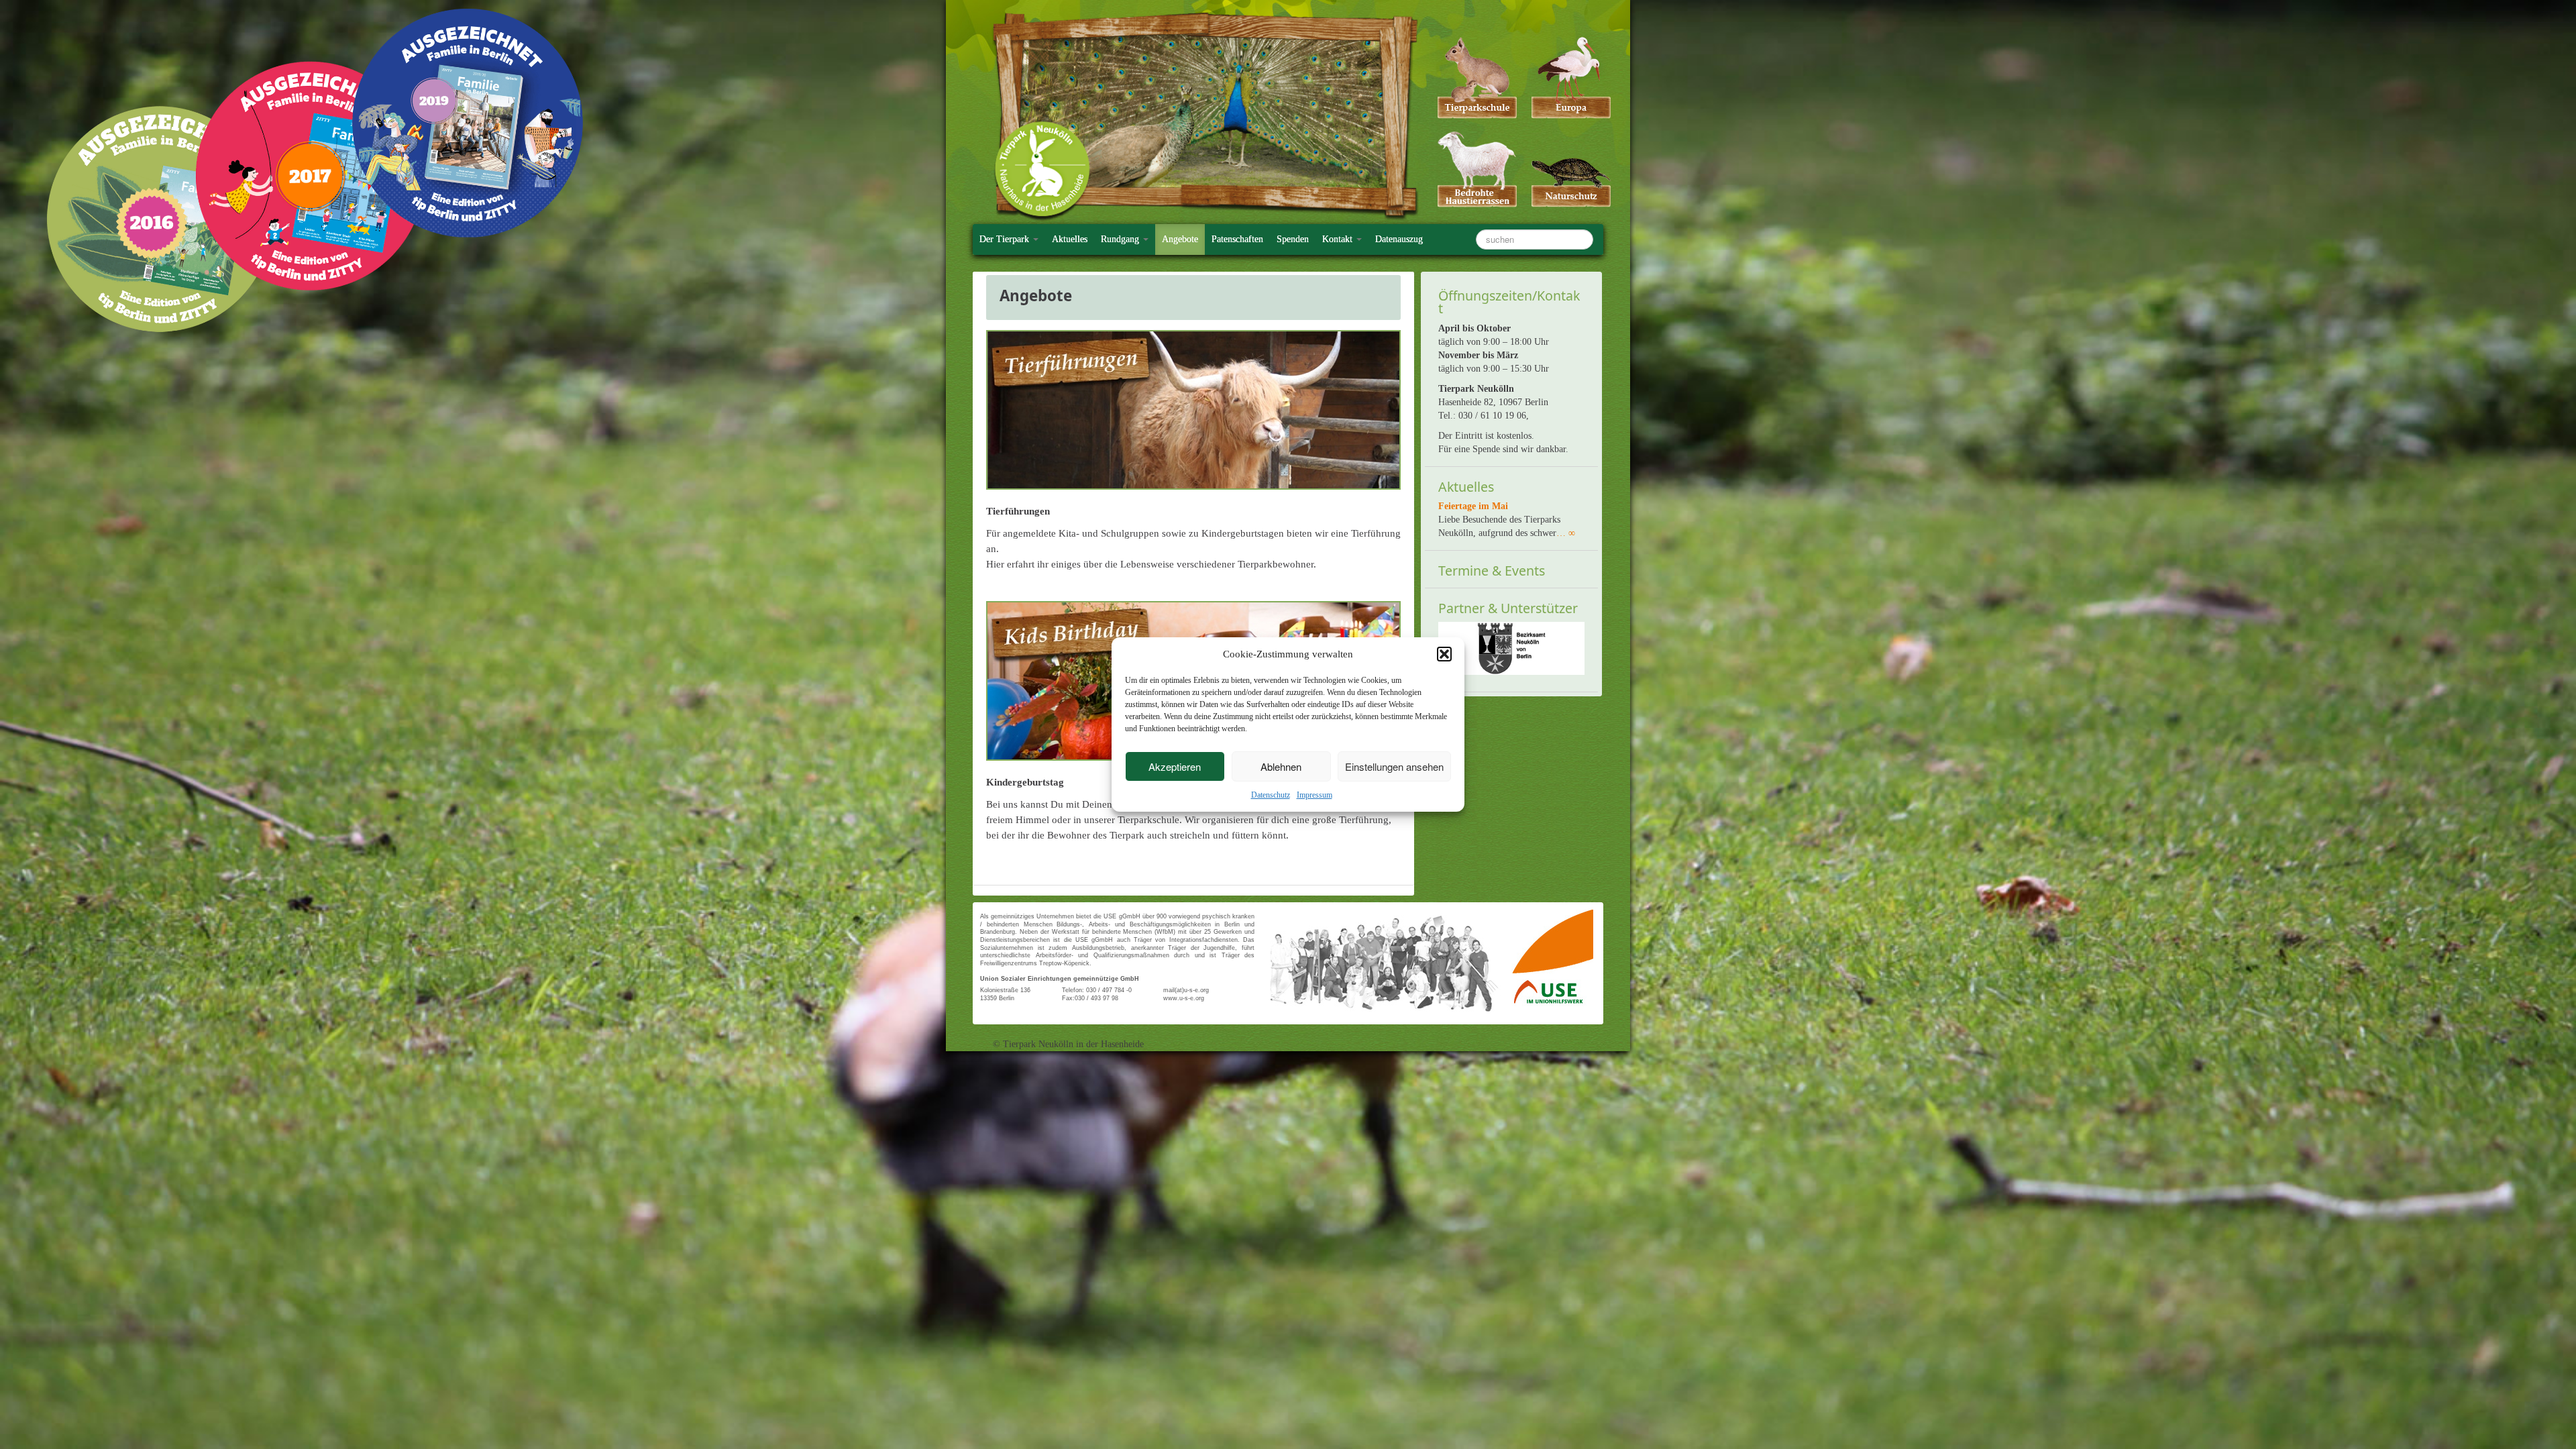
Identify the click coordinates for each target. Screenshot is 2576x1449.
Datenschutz (1271, 795)
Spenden (1293, 239)
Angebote (1180, 239)
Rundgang (1121, 239)
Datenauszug (1399, 239)
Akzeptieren (1175, 766)
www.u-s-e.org (1184, 998)
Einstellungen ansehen (1394, 766)
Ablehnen (1281, 766)
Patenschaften (1237, 239)
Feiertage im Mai (1473, 506)
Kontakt (1339, 239)
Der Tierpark (1006, 239)
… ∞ (1566, 533)
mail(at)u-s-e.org (1186, 990)
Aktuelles (1070, 239)
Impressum (1314, 795)
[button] (1444, 654)
